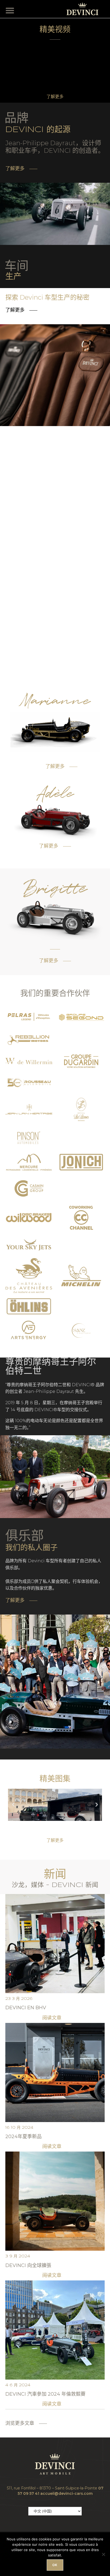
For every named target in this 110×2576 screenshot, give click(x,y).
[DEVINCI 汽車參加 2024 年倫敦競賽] (55, 2329)
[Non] (103, 2554)
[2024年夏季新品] (55, 2072)
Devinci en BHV (26, 2008)
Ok (55, 2565)
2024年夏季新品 (23, 2137)
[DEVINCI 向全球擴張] (55, 2201)
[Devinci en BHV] (55, 1943)
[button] (11, 10)
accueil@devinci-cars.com (66, 2493)
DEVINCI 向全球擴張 (28, 2265)
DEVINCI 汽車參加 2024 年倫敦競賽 (45, 2394)
